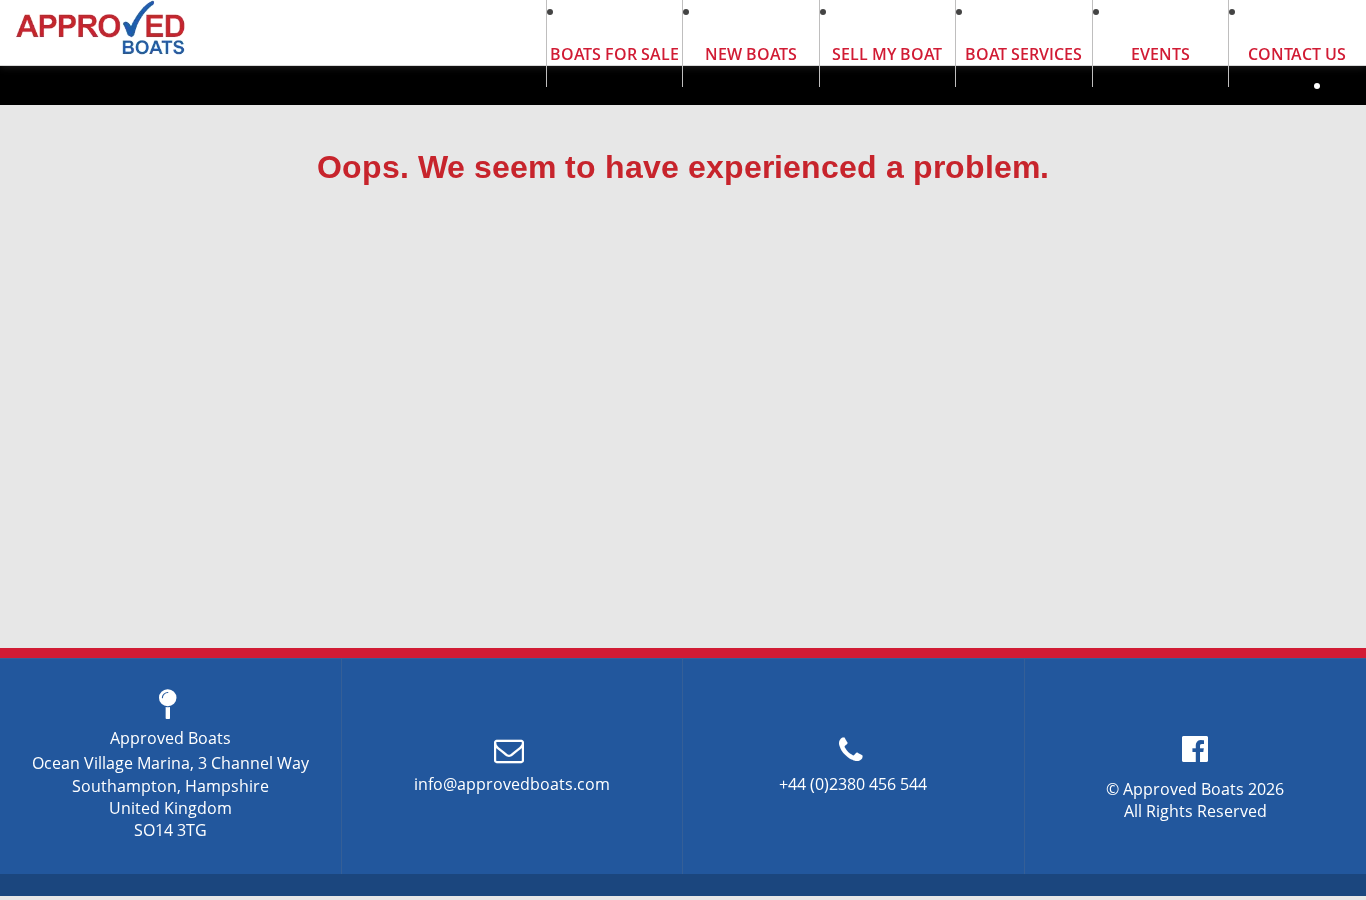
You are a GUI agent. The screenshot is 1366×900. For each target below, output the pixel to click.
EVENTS (1160, 54)
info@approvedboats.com (512, 784)
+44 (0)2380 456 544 (853, 784)
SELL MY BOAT (887, 54)
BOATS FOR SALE (614, 54)
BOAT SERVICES (1023, 54)
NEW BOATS (751, 54)
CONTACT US (1297, 54)
